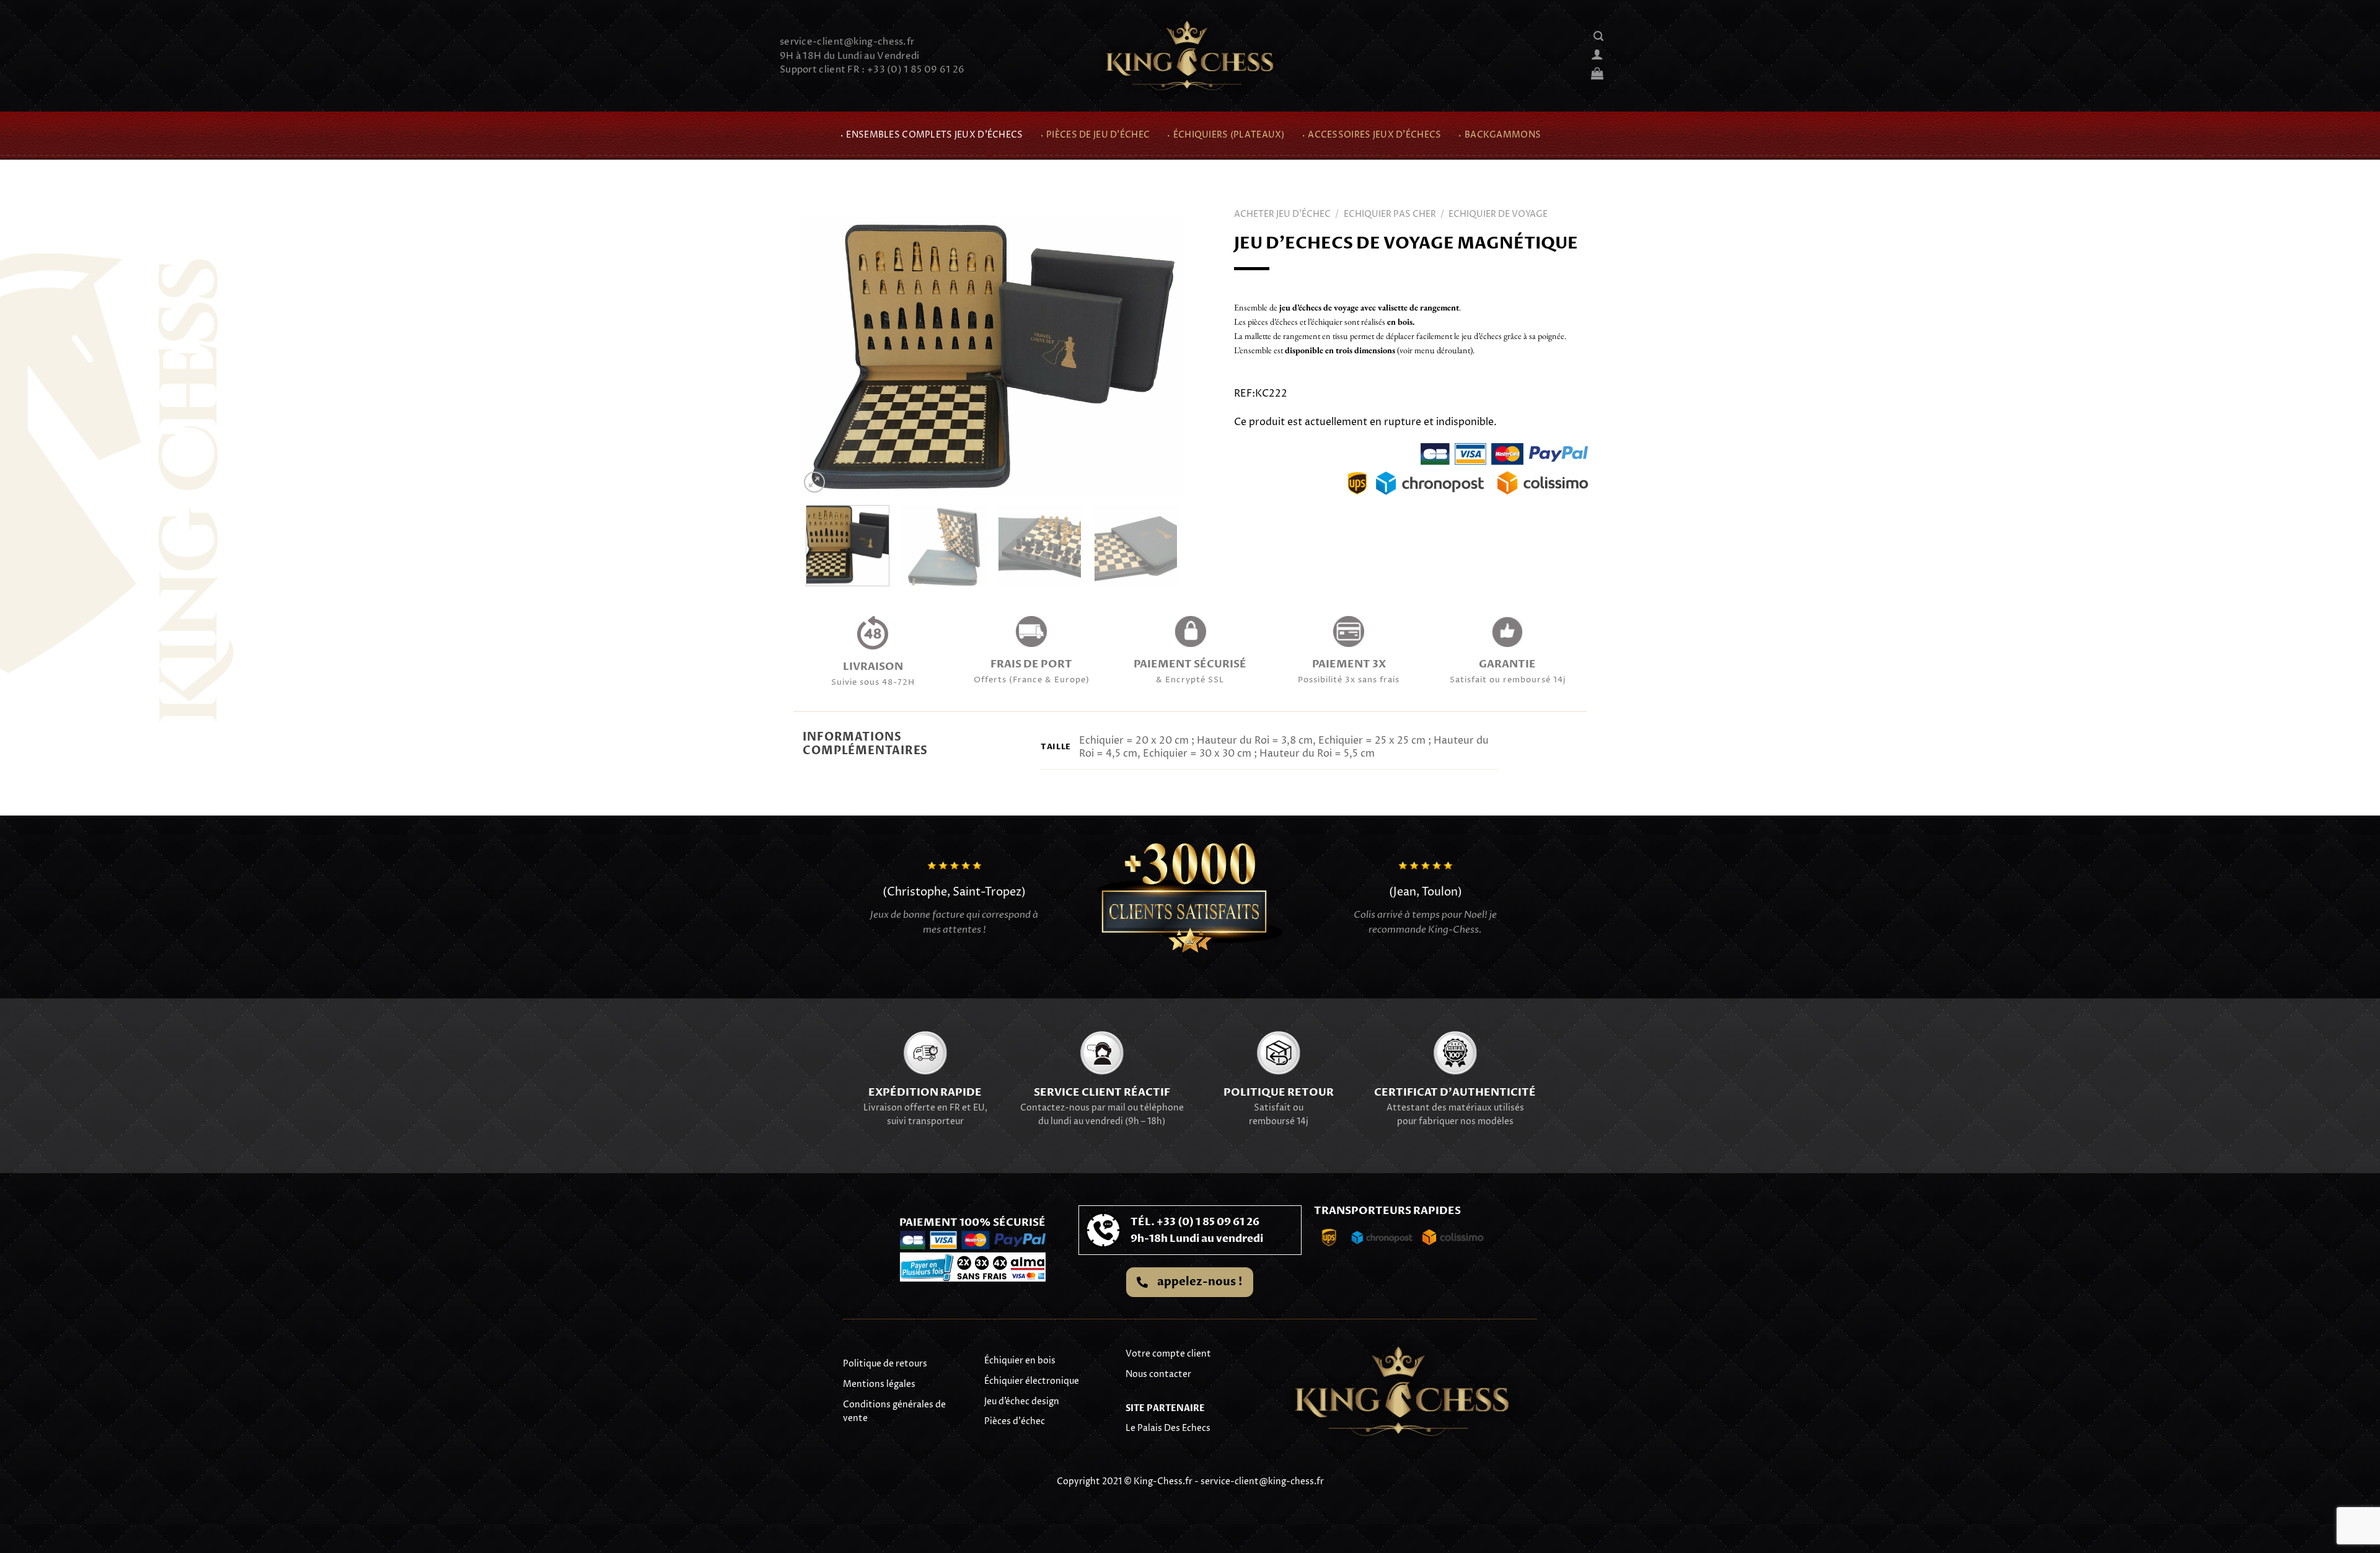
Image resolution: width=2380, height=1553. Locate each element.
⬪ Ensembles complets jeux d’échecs (931, 135)
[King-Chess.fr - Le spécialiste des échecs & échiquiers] (1190, 56)
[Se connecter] (1597, 54)
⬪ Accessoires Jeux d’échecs (1371, 135)
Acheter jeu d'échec (1282, 214)
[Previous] (823, 356)
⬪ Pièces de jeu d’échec (1095, 135)
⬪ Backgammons (1499, 135)
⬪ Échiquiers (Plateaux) (1225, 135)
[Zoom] (815, 482)
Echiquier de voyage (1498, 214)
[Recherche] (1598, 36)
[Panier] (1597, 73)
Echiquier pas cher (1390, 214)
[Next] (1160, 356)
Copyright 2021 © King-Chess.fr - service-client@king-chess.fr (1190, 1481)
